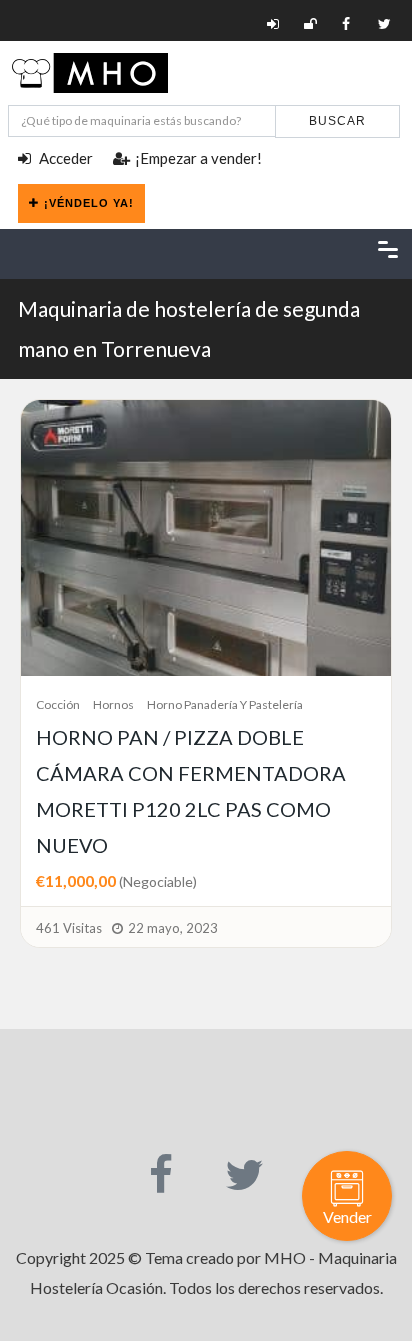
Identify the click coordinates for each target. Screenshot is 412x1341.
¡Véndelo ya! (89, 203)
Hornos (113, 704)
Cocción (58, 704)
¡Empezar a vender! (198, 158)
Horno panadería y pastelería (225, 704)
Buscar (337, 121)
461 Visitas (69, 928)
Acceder (64, 158)
